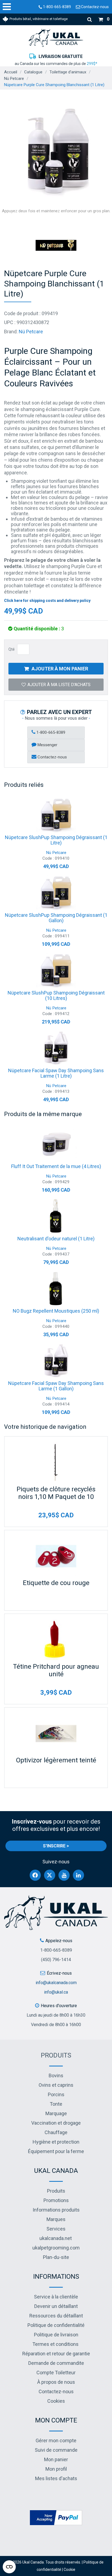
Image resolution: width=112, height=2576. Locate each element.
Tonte (56, 2104)
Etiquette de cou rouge (56, 1583)
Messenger (47, 745)
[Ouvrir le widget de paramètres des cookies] (9, 2567)
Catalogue (33, 72)
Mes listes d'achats (56, 2478)
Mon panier (56, 2459)
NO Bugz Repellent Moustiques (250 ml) (56, 1311)
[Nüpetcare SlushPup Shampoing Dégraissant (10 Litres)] (56, 970)
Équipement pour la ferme (56, 2151)
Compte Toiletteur (56, 2373)
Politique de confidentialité (56, 2325)
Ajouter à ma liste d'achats (59, 685)
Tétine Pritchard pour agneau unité (56, 1670)
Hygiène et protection (56, 2142)
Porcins (56, 2094)
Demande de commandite (56, 2363)
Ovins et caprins (56, 2085)
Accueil (11, 72)
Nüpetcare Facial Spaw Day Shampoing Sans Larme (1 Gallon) (56, 1386)
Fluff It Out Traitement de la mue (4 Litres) (56, 1166)
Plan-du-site (56, 2257)
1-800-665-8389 (57, 7)
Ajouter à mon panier (60, 669)
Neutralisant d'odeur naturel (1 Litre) (56, 1239)
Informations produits (56, 2210)
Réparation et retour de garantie (56, 2354)
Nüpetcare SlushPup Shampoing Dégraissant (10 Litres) (56, 995)
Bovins (56, 2076)
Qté (12, 649)
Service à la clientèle (56, 2297)
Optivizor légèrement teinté (56, 1760)
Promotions (56, 2200)
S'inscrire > (56, 1846)
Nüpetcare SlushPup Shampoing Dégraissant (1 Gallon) (56, 918)
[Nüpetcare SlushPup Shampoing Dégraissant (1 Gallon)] (56, 892)
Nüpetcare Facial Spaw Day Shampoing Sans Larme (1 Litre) (56, 1073)
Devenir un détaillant (56, 2306)
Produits (56, 2055)
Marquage (56, 2113)
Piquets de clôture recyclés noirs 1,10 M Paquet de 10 (56, 1493)
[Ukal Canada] (56, 38)
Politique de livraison (56, 2335)
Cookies (56, 2401)
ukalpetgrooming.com (56, 2248)
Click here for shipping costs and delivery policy (47, 601)
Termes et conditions (55, 2344)
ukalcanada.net (56, 2238)
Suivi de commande (56, 2450)
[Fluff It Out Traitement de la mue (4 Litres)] (56, 1143)
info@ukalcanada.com (56, 1983)
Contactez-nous (94, 7)
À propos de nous (56, 2382)
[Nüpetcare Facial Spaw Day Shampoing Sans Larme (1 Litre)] (56, 1048)
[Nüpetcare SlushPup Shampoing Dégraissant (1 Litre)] (56, 814)
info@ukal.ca (56, 1992)
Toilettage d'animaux (68, 72)
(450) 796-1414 (56, 1960)
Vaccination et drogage (56, 2123)
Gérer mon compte (56, 2440)
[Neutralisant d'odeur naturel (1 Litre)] (56, 1216)
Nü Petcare (14, 79)
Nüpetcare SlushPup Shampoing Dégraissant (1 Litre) (56, 840)
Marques (56, 2219)
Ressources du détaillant (56, 2316)
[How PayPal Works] (56, 2517)
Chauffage (56, 2132)
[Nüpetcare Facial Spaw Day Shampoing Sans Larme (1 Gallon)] (56, 1360)
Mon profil (56, 2469)
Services (56, 2229)
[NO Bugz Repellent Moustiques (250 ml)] (56, 1288)
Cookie (69, 2570)
